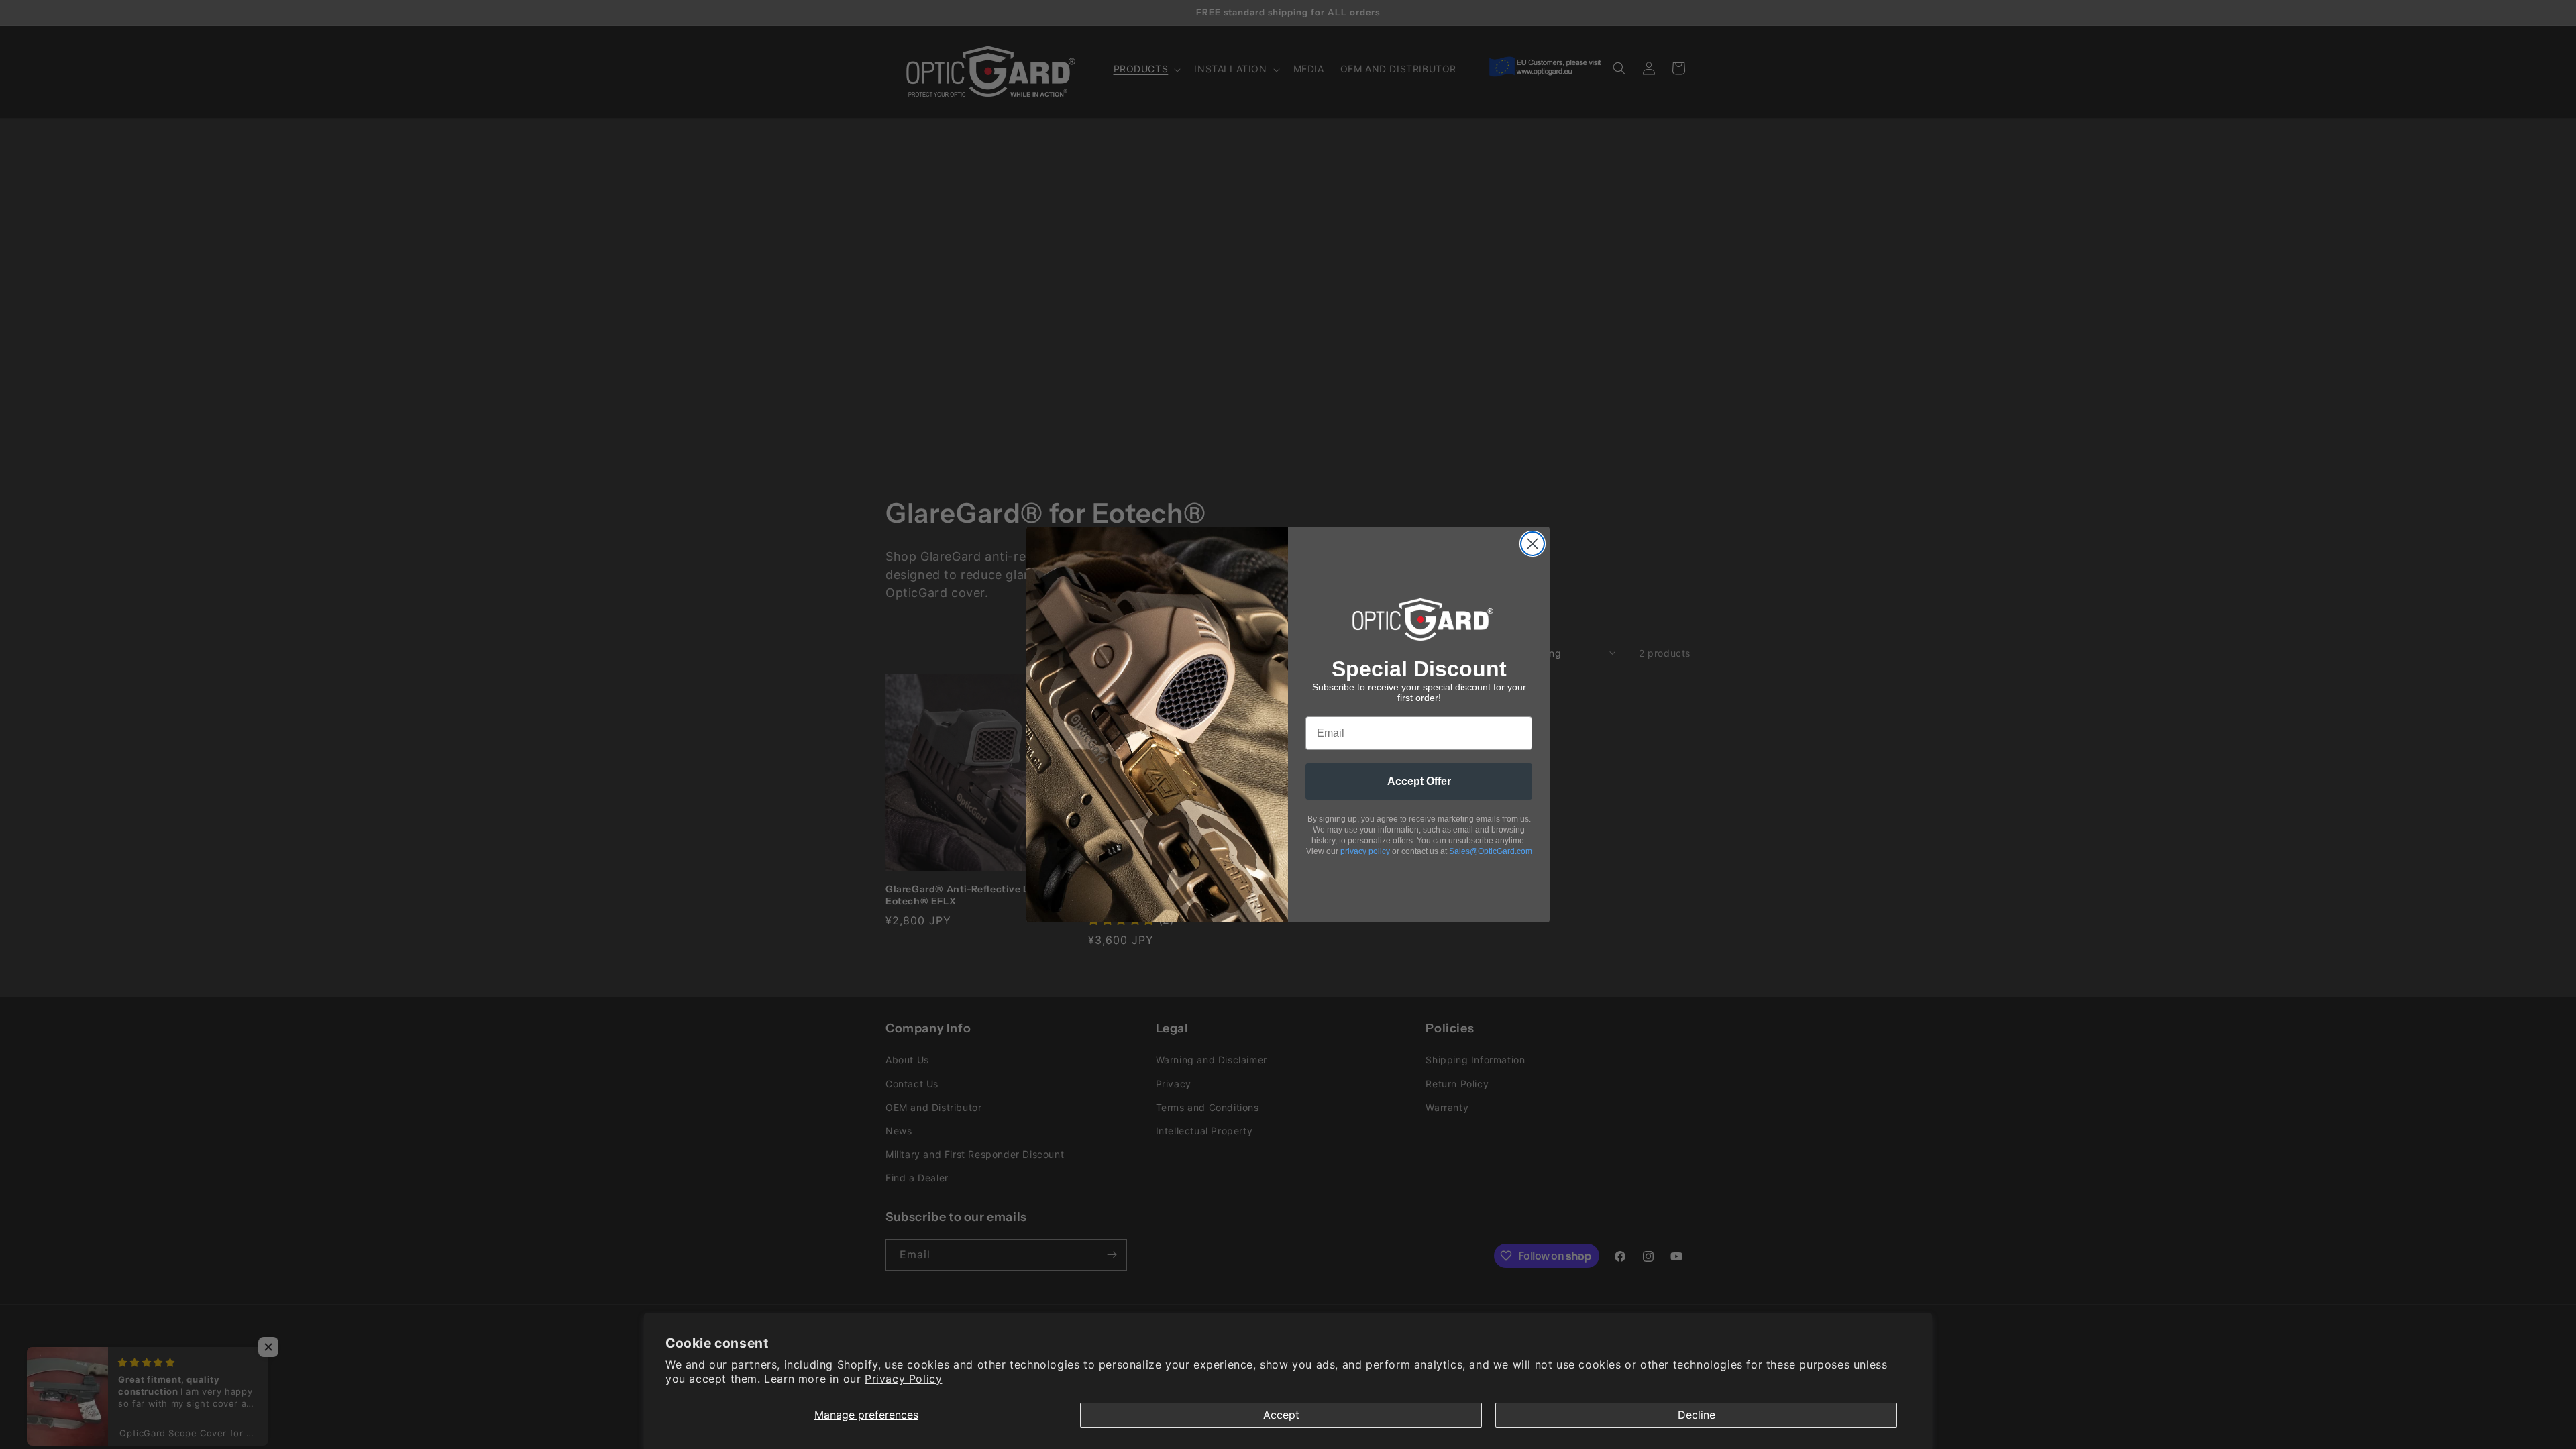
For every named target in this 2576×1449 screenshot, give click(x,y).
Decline (1697, 1415)
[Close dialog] (1533, 544)
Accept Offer (1419, 781)
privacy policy (1365, 851)
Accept (1281, 1415)
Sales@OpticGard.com (1491, 851)
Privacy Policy (903, 1379)
